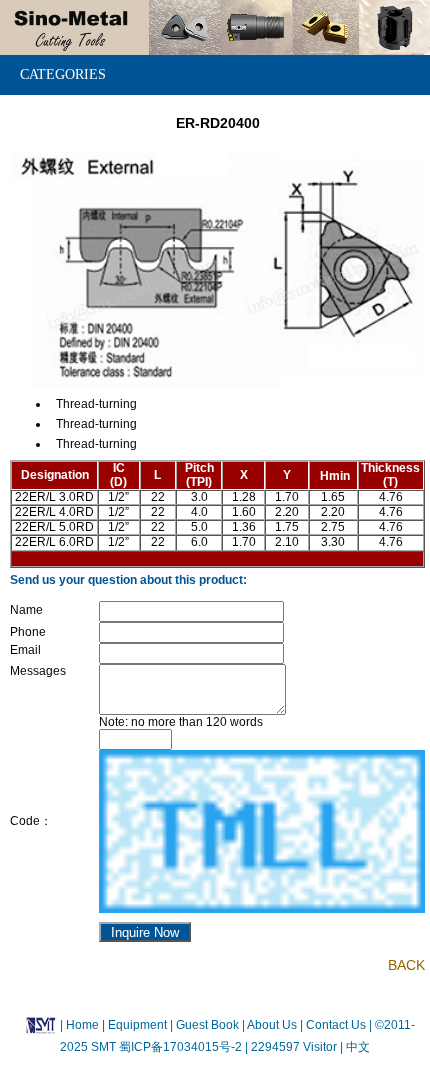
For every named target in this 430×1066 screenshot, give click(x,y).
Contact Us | (337, 1024)
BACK (406, 965)
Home (82, 1024)
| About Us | (272, 1024)
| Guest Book (206, 1024)
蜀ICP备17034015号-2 (182, 1047)
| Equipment (136, 1024)
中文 (356, 1047)
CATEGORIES (63, 74)
